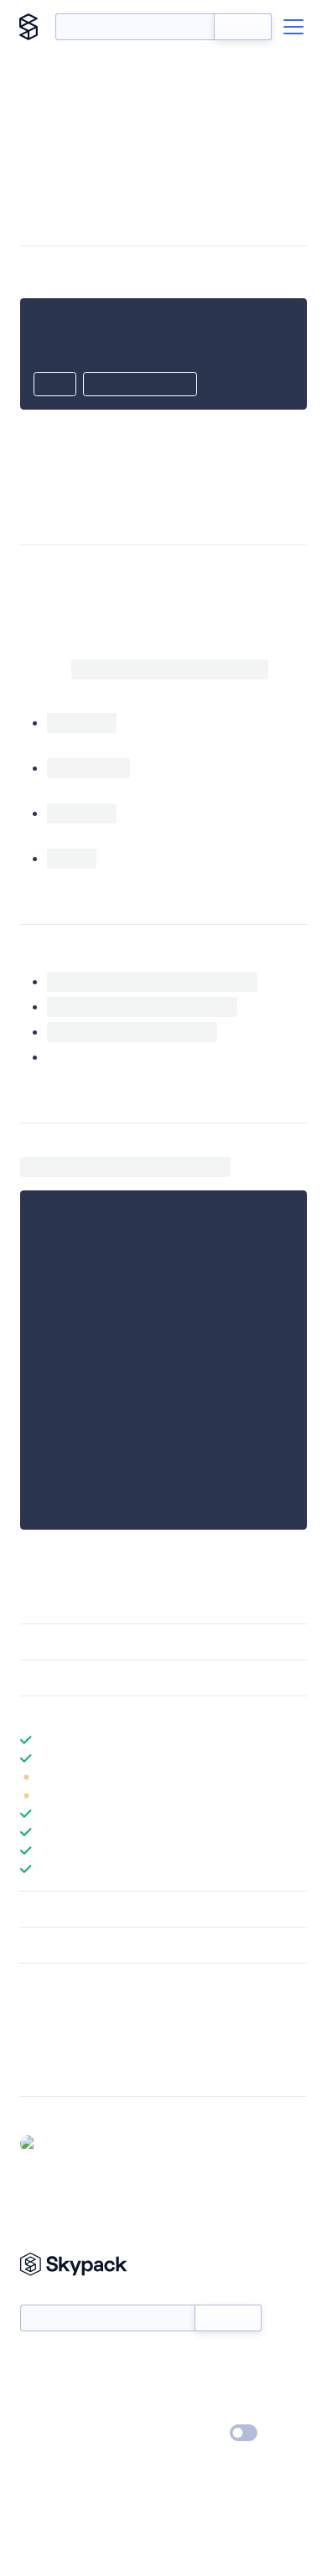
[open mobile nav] (293, 27)
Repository (48, 2072)
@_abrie (65, 2143)
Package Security (64, 2006)
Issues (36, 2050)
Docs (33, 2361)
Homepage (49, 2028)
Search (243, 27)
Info (296, 1777)
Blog (178, 2385)
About (36, 2385)
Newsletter (48, 2296)
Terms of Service (210, 2409)
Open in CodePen (140, 385)
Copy (55, 385)
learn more (140, 1714)
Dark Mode (193, 2433)
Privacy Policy (55, 2434)
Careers (40, 2409)
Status (183, 2361)
